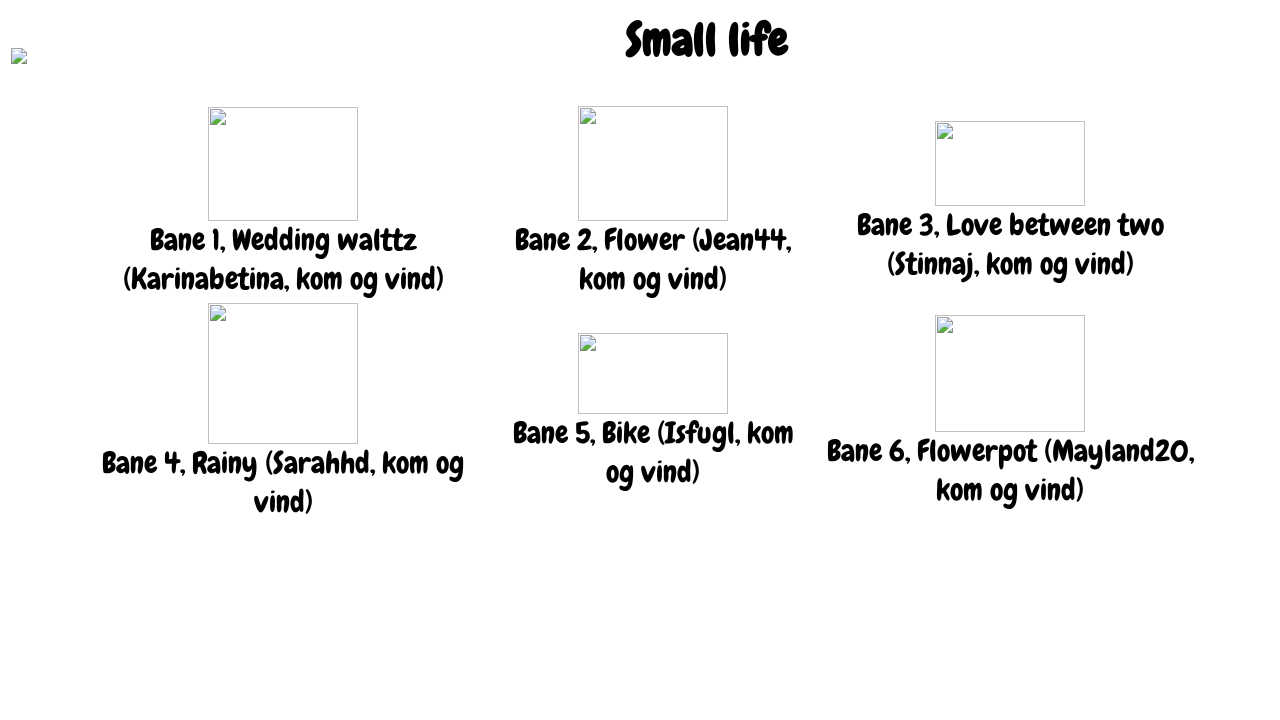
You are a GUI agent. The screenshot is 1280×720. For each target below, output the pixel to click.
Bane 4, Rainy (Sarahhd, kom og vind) (283, 482)
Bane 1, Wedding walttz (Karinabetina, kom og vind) (283, 259)
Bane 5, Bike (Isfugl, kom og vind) (653, 452)
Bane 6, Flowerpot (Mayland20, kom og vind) (1010, 470)
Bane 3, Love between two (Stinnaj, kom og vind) (1010, 244)
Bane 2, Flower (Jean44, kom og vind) (653, 259)
